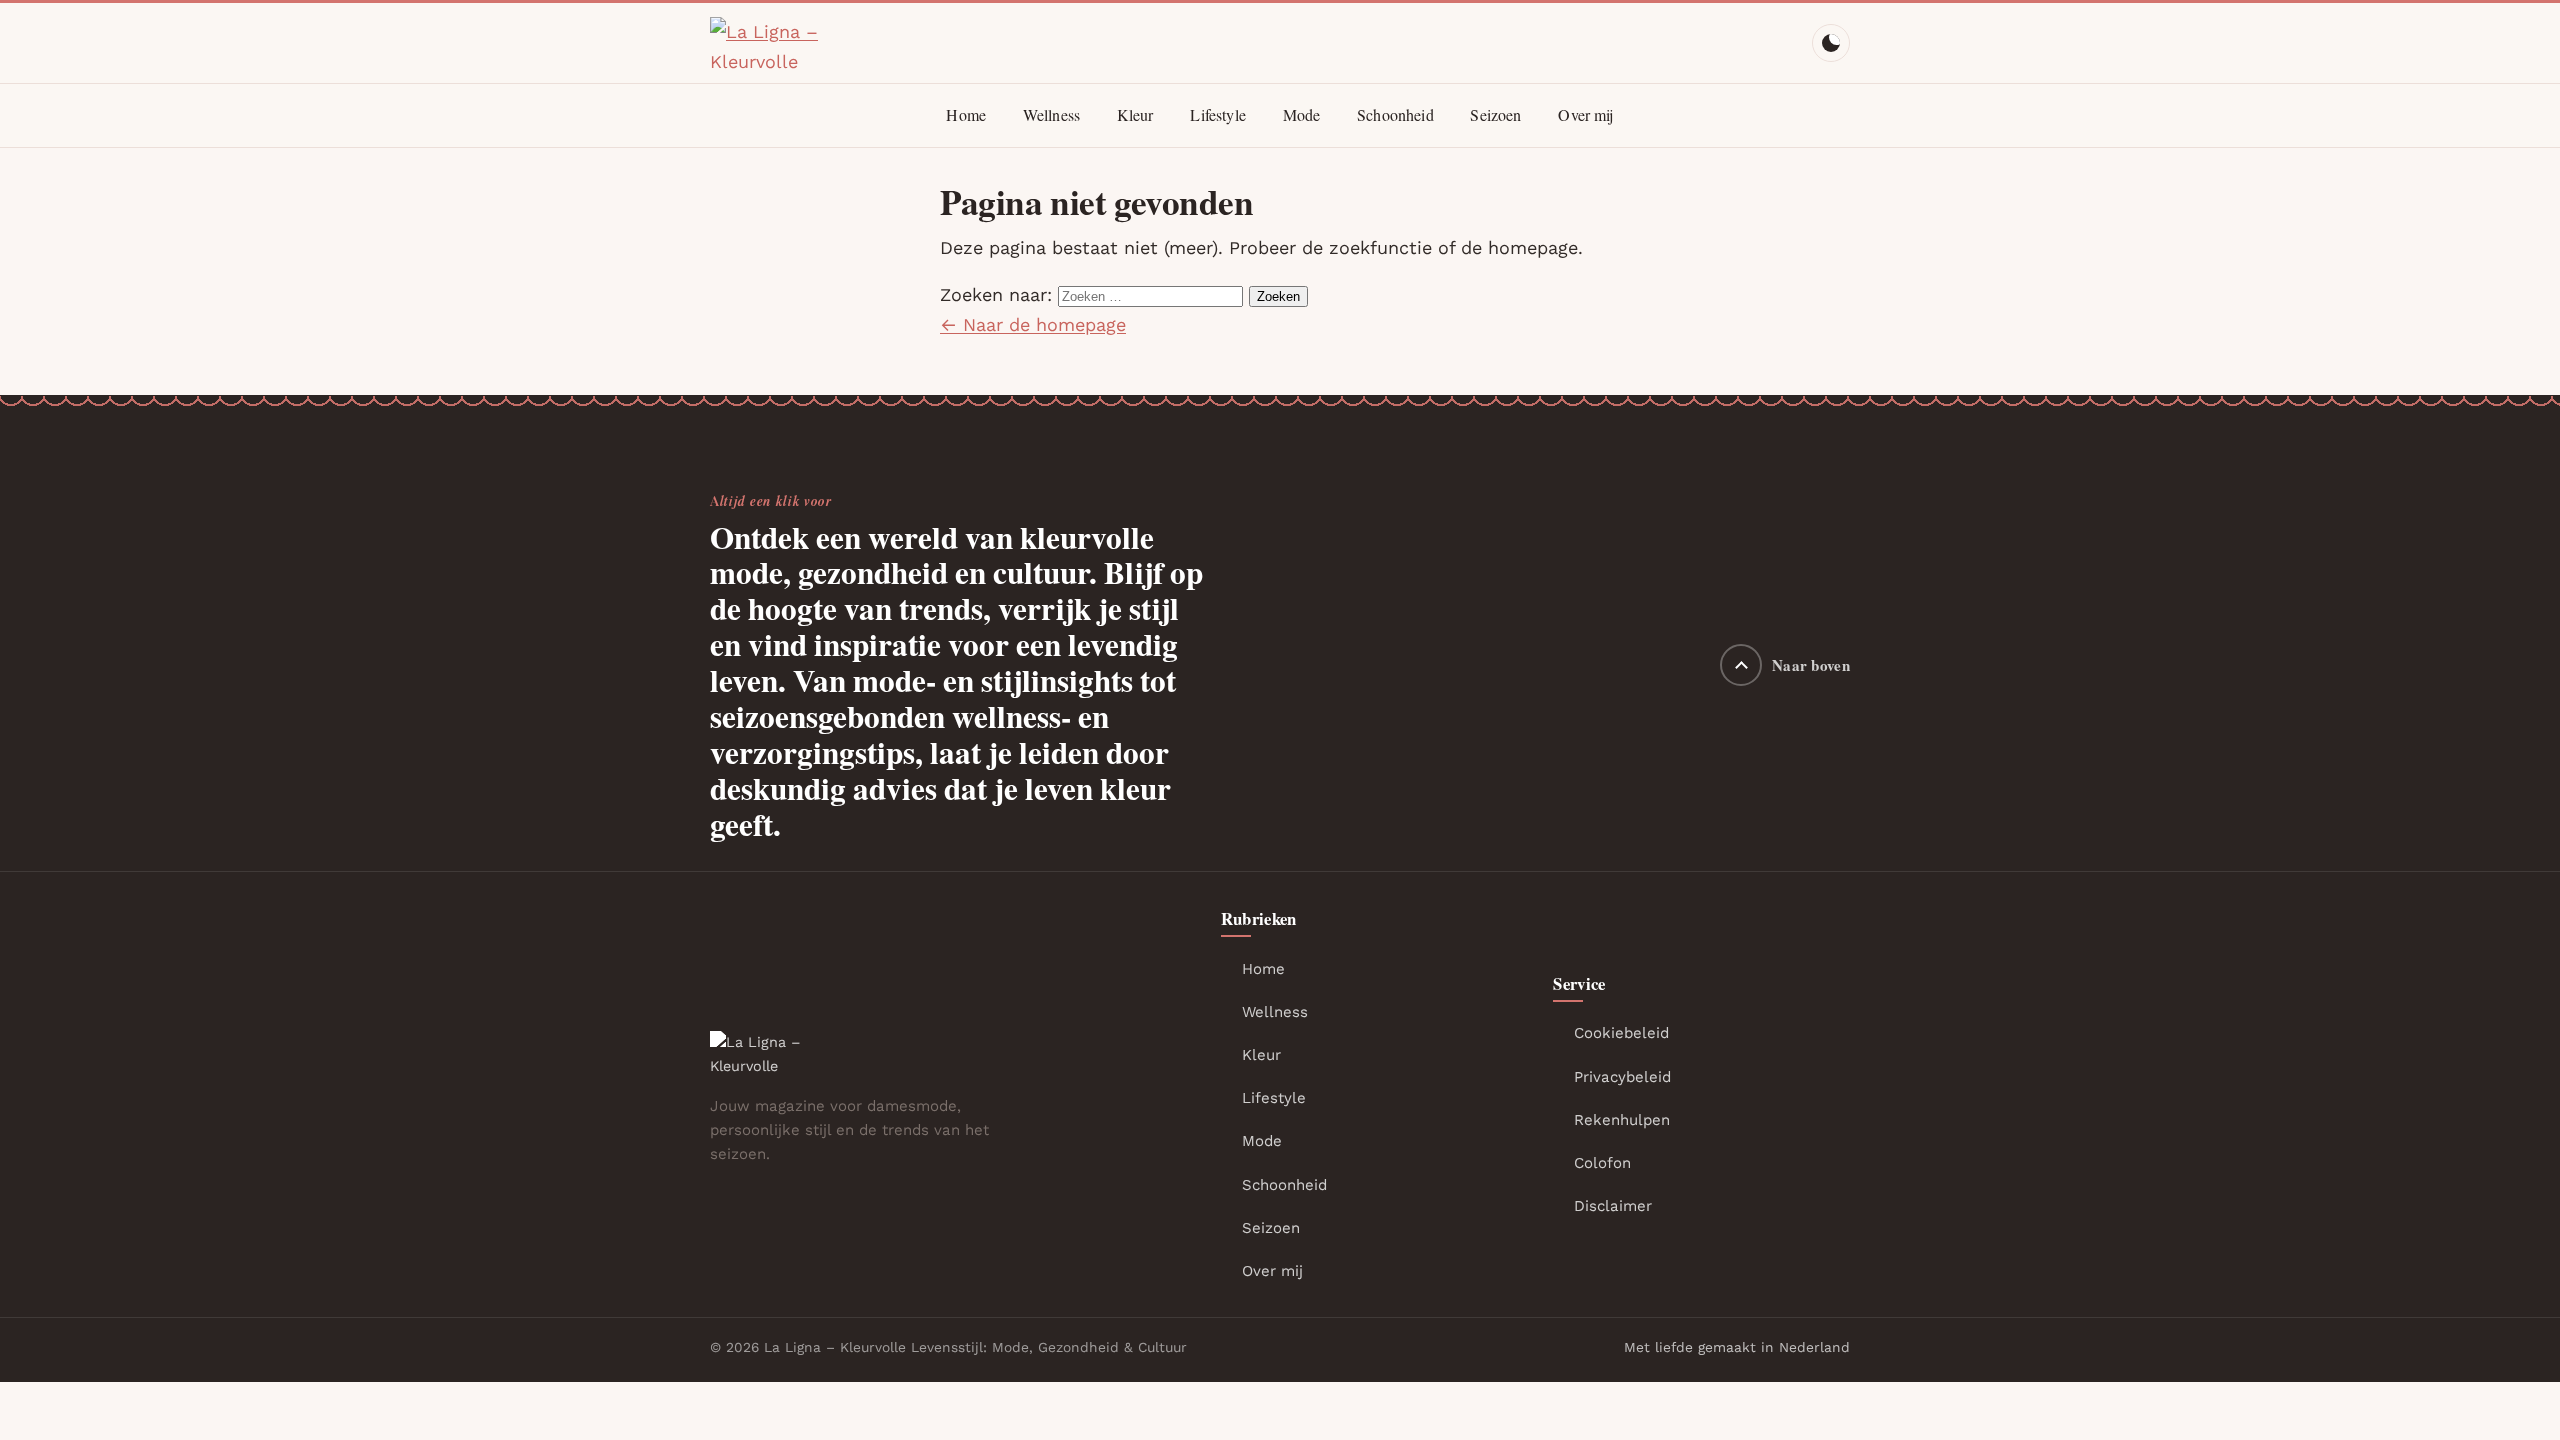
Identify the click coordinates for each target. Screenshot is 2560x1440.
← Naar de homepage (1033, 324)
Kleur (1135, 114)
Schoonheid (1395, 114)
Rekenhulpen (1622, 1120)
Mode (1302, 114)
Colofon (1602, 1163)
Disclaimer (1613, 1206)
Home (966, 114)
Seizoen (1495, 114)
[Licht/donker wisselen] (1831, 43)
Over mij (1585, 114)
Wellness (1051, 114)
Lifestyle (1217, 114)
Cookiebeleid (1621, 1033)
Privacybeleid (1622, 1077)
